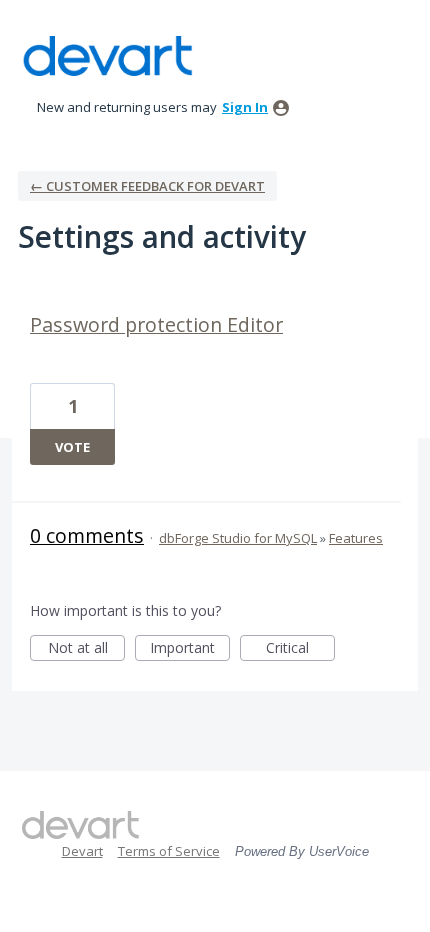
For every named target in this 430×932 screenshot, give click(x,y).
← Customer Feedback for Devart (147, 186)
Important (190, 649)
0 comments (87, 535)
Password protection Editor (156, 324)
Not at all (86, 649)
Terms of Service (169, 851)
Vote (72, 447)
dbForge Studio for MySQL (238, 538)
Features (356, 538)
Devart (82, 851)
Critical (300, 649)
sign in (245, 107)
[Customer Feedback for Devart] (108, 56)
